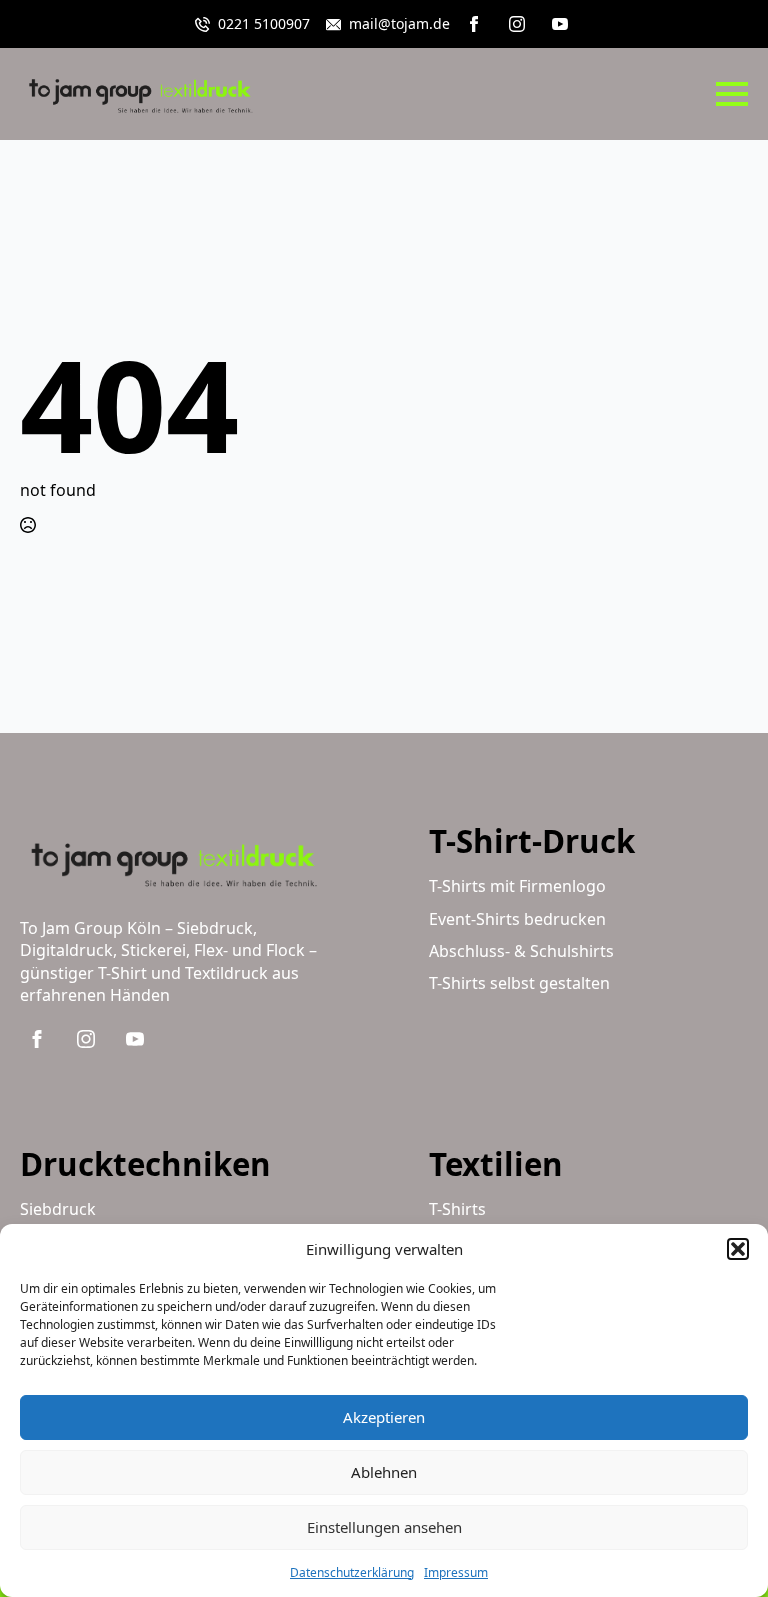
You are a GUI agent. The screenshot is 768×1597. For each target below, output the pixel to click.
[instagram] (517, 24)
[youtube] (560, 24)
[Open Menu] (732, 94)
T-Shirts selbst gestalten (519, 983)
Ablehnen (384, 1472)
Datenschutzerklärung (352, 1572)
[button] (738, 1249)
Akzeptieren (384, 1417)
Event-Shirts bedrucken (517, 919)
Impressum (456, 1572)
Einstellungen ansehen (384, 1527)
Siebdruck (58, 1209)
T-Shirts (457, 1209)
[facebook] (474, 24)
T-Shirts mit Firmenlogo (517, 886)
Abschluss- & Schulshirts (521, 951)
